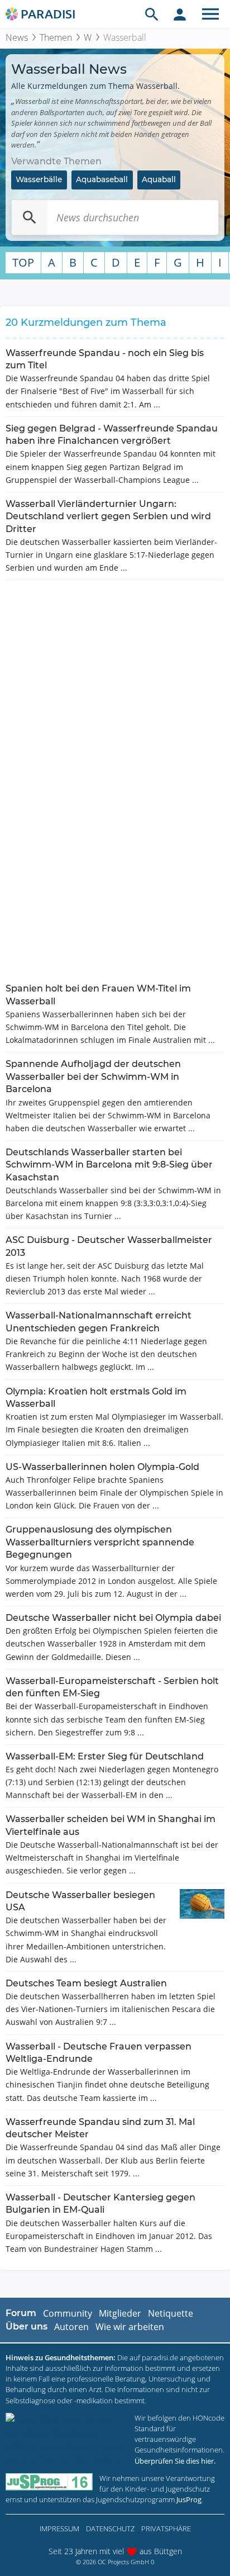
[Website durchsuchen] (152, 14)
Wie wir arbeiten (130, 2327)
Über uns (27, 2326)
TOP (23, 262)
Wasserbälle (39, 179)
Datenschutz (110, 2528)
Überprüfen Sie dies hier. (175, 2461)
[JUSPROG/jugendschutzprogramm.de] (49, 2482)
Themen (56, 37)
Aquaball (159, 179)
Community (68, 2313)
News (17, 37)
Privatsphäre (166, 2528)
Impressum (59, 2528)
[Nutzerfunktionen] (180, 14)
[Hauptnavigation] (210, 14)
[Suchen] (30, 217)
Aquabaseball (102, 179)
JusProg (189, 2499)
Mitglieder (120, 2313)
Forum (21, 2313)
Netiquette (171, 2313)
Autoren (71, 2327)
